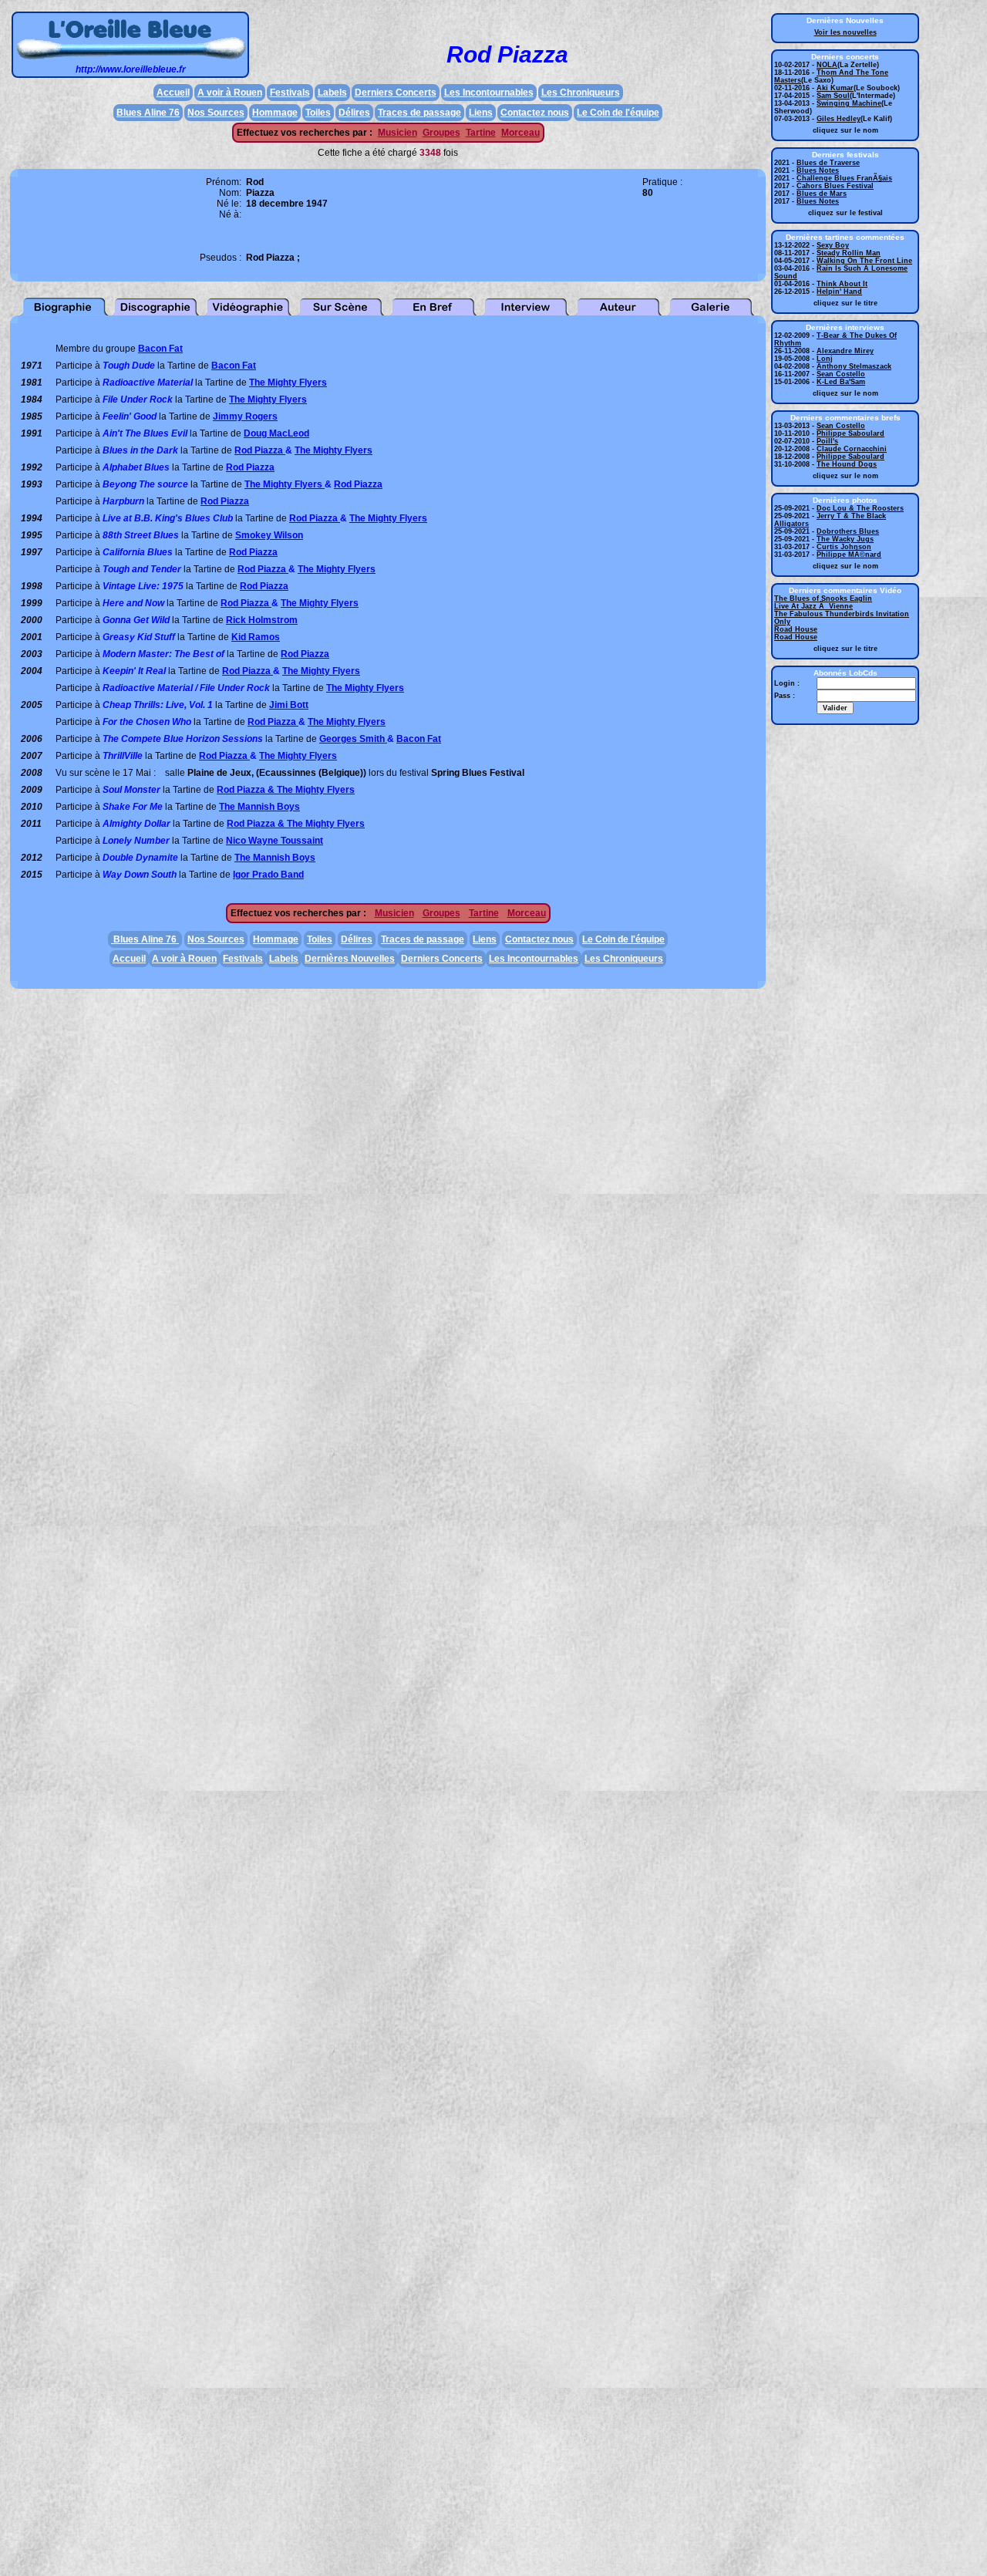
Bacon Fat (160, 349)
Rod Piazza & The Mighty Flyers (286, 790)
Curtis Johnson (844, 547)
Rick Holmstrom (262, 620)
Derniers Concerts (396, 93)
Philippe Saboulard (851, 433)
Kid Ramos (256, 637)
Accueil (173, 93)
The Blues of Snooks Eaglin (823, 598)
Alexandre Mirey (845, 351)
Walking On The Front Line (864, 261)
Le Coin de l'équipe (618, 113)
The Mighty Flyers (288, 383)
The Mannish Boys (259, 807)
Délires (354, 113)
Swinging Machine (849, 103)
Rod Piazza (260, 450)
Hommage (275, 113)
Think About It (842, 284)
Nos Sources (216, 113)
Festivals (290, 93)
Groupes (441, 133)
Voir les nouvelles (846, 32)
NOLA (827, 65)
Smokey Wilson (269, 535)
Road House (796, 629)
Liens (481, 113)
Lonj (825, 359)
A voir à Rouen (230, 93)
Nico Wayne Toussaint (275, 841)
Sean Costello (841, 374)
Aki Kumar (835, 88)
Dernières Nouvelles (350, 959)
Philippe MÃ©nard (849, 555)
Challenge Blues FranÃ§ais (844, 178)
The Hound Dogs (847, 464)
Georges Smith (353, 739)
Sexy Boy (833, 245)
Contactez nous (535, 113)
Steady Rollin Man (849, 253)
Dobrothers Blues (848, 531)
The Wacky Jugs (845, 539)
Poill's (827, 441)
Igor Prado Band (268, 875)
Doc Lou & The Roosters (860, 508)
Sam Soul (833, 96)
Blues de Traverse (828, 163)
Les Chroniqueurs (581, 93)
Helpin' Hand (839, 292)
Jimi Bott (289, 705)
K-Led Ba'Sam (841, 382)
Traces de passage (419, 113)
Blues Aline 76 (148, 113)
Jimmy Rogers (245, 416)
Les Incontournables (489, 93)
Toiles (318, 113)
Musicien (397, 133)
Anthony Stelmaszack (854, 366)
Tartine (481, 133)
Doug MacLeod (276, 433)
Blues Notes (818, 170)
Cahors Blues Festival (835, 186)
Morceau (520, 133)
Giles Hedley (839, 119)
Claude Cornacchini (852, 449)
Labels (332, 93)
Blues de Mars (822, 194)
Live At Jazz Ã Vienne (814, 606)
